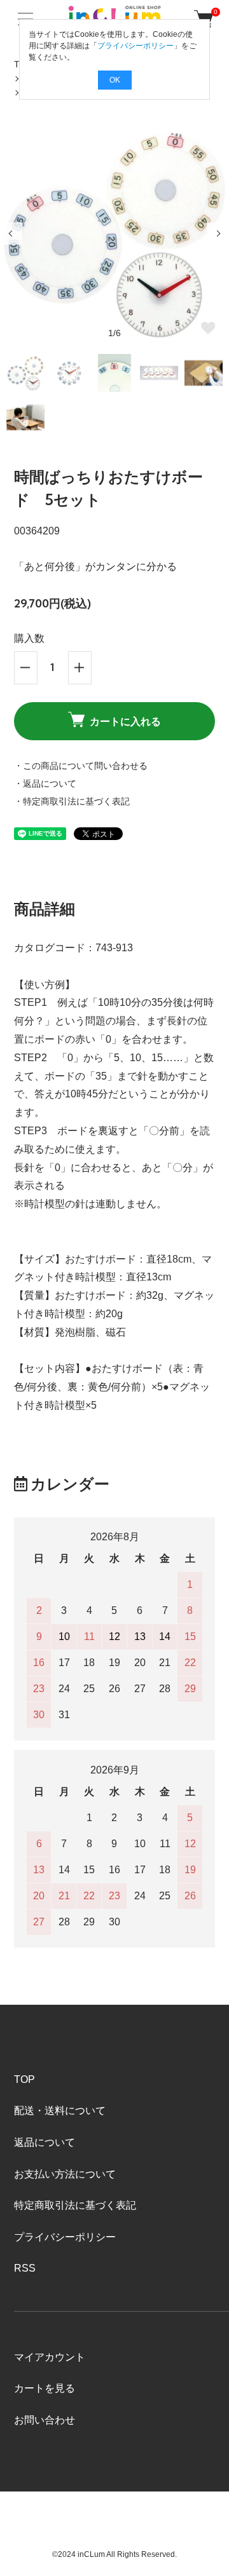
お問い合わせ (45, 2420)
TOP (24, 2079)
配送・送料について (60, 2111)
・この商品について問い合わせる (81, 766)
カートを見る (45, 2388)
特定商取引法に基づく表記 (75, 2205)
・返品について (45, 783)
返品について (45, 2142)
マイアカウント (50, 2357)
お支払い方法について (65, 2174)
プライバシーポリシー (65, 2237)
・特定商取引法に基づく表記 (72, 801)
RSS (25, 2268)
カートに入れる (125, 721)
